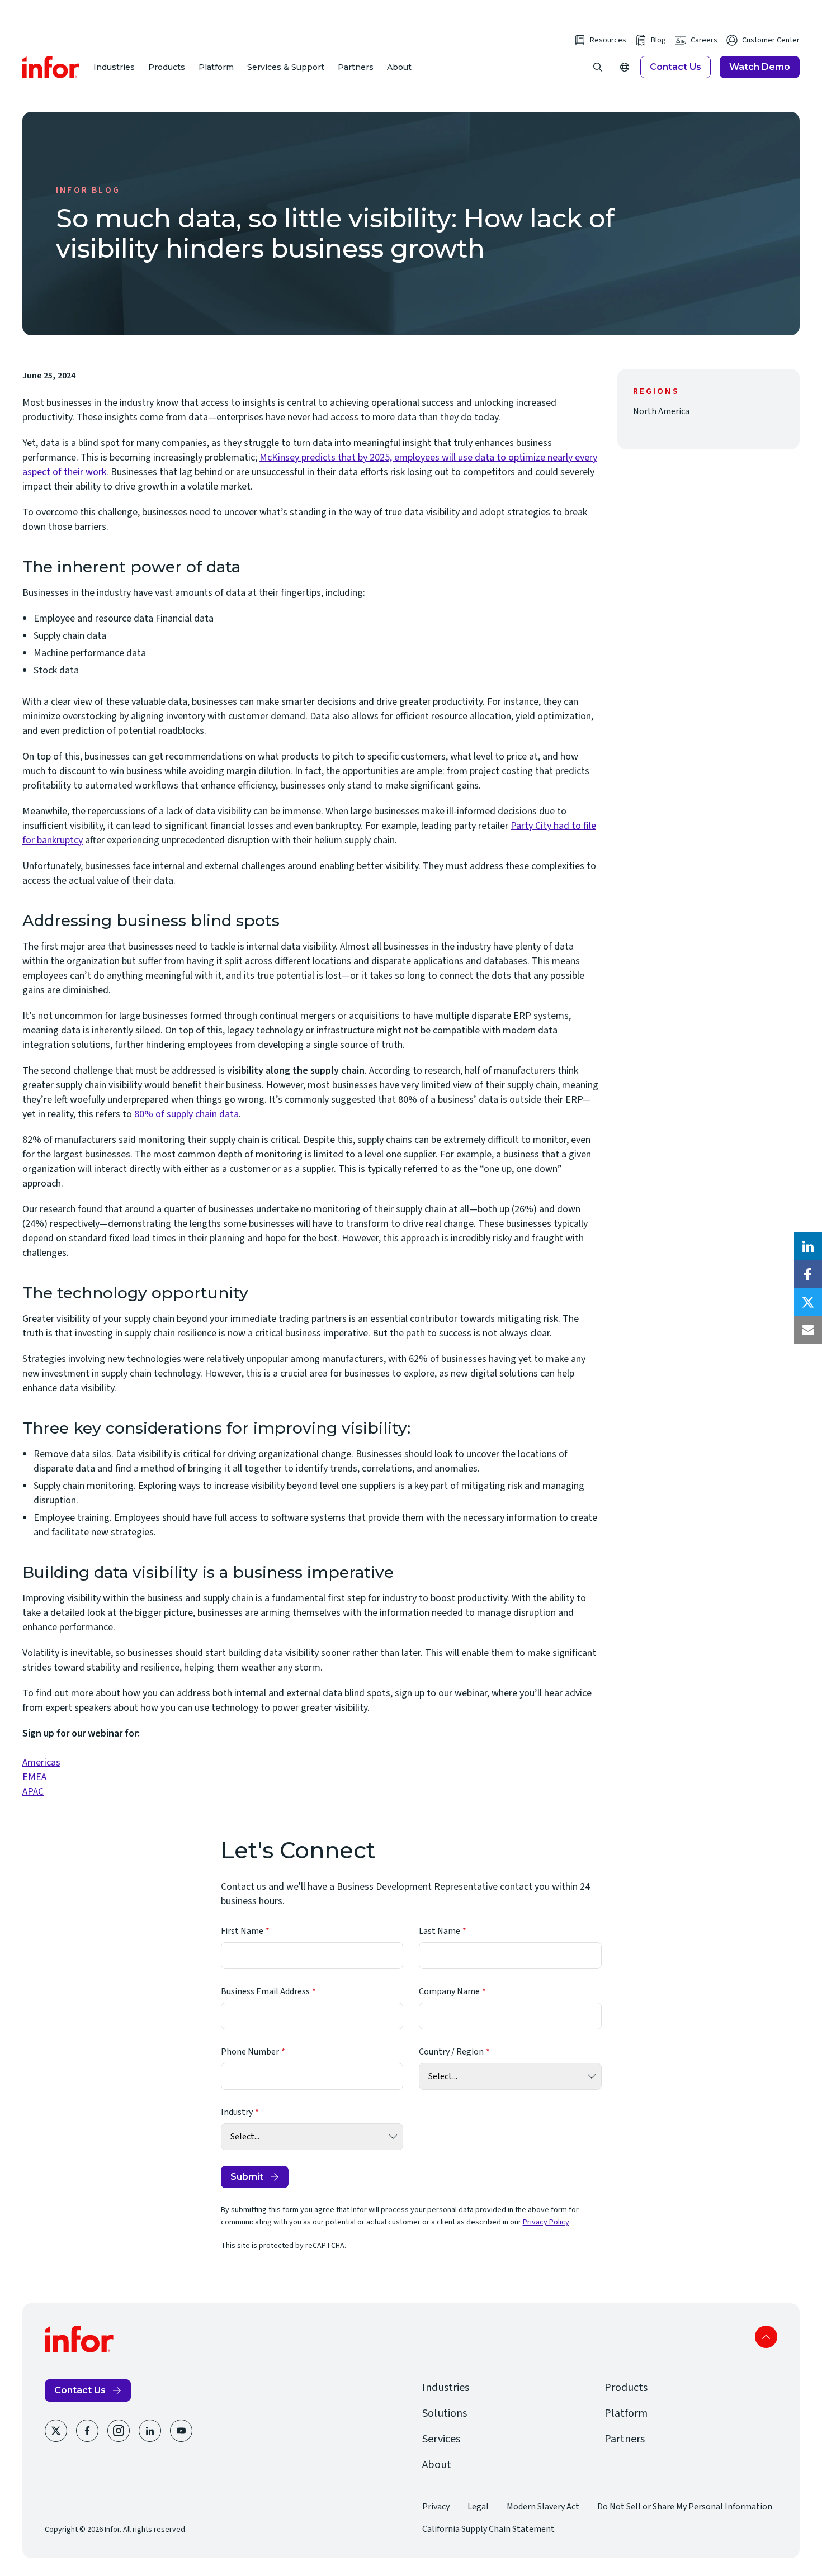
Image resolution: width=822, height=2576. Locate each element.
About (399, 67)
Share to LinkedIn (808, 1246)
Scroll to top (766, 2337)
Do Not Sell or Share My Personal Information (685, 2507)
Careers (704, 40)
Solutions (445, 2413)
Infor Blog (88, 190)
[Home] (51, 67)
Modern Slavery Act (543, 2507)
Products (167, 67)
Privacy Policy (546, 2222)
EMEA (34, 1777)
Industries (114, 67)
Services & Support (286, 67)
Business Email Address (265, 1991)
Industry (237, 2112)
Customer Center (771, 40)
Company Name (449, 1991)
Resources (608, 40)
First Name (242, 1931)
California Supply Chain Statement (488, 2529)
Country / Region (451, 2052)
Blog (658, 40)
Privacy (436, 2507)
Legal (478, 2507)
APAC (33, 1792)
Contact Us (675, 67)
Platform (216, 67)
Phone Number (250, 2052)
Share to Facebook (808, 1274)
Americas (41, 1763)
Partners (356, 67)
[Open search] (598, 67)
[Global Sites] (625, 67)
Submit (247, 2177)
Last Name (440, 1931)
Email (808, 1330)
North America (661, 411)
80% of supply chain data (186, 1114)
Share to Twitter (808, 1302)
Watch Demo (760, 67)
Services (441, 2439)
